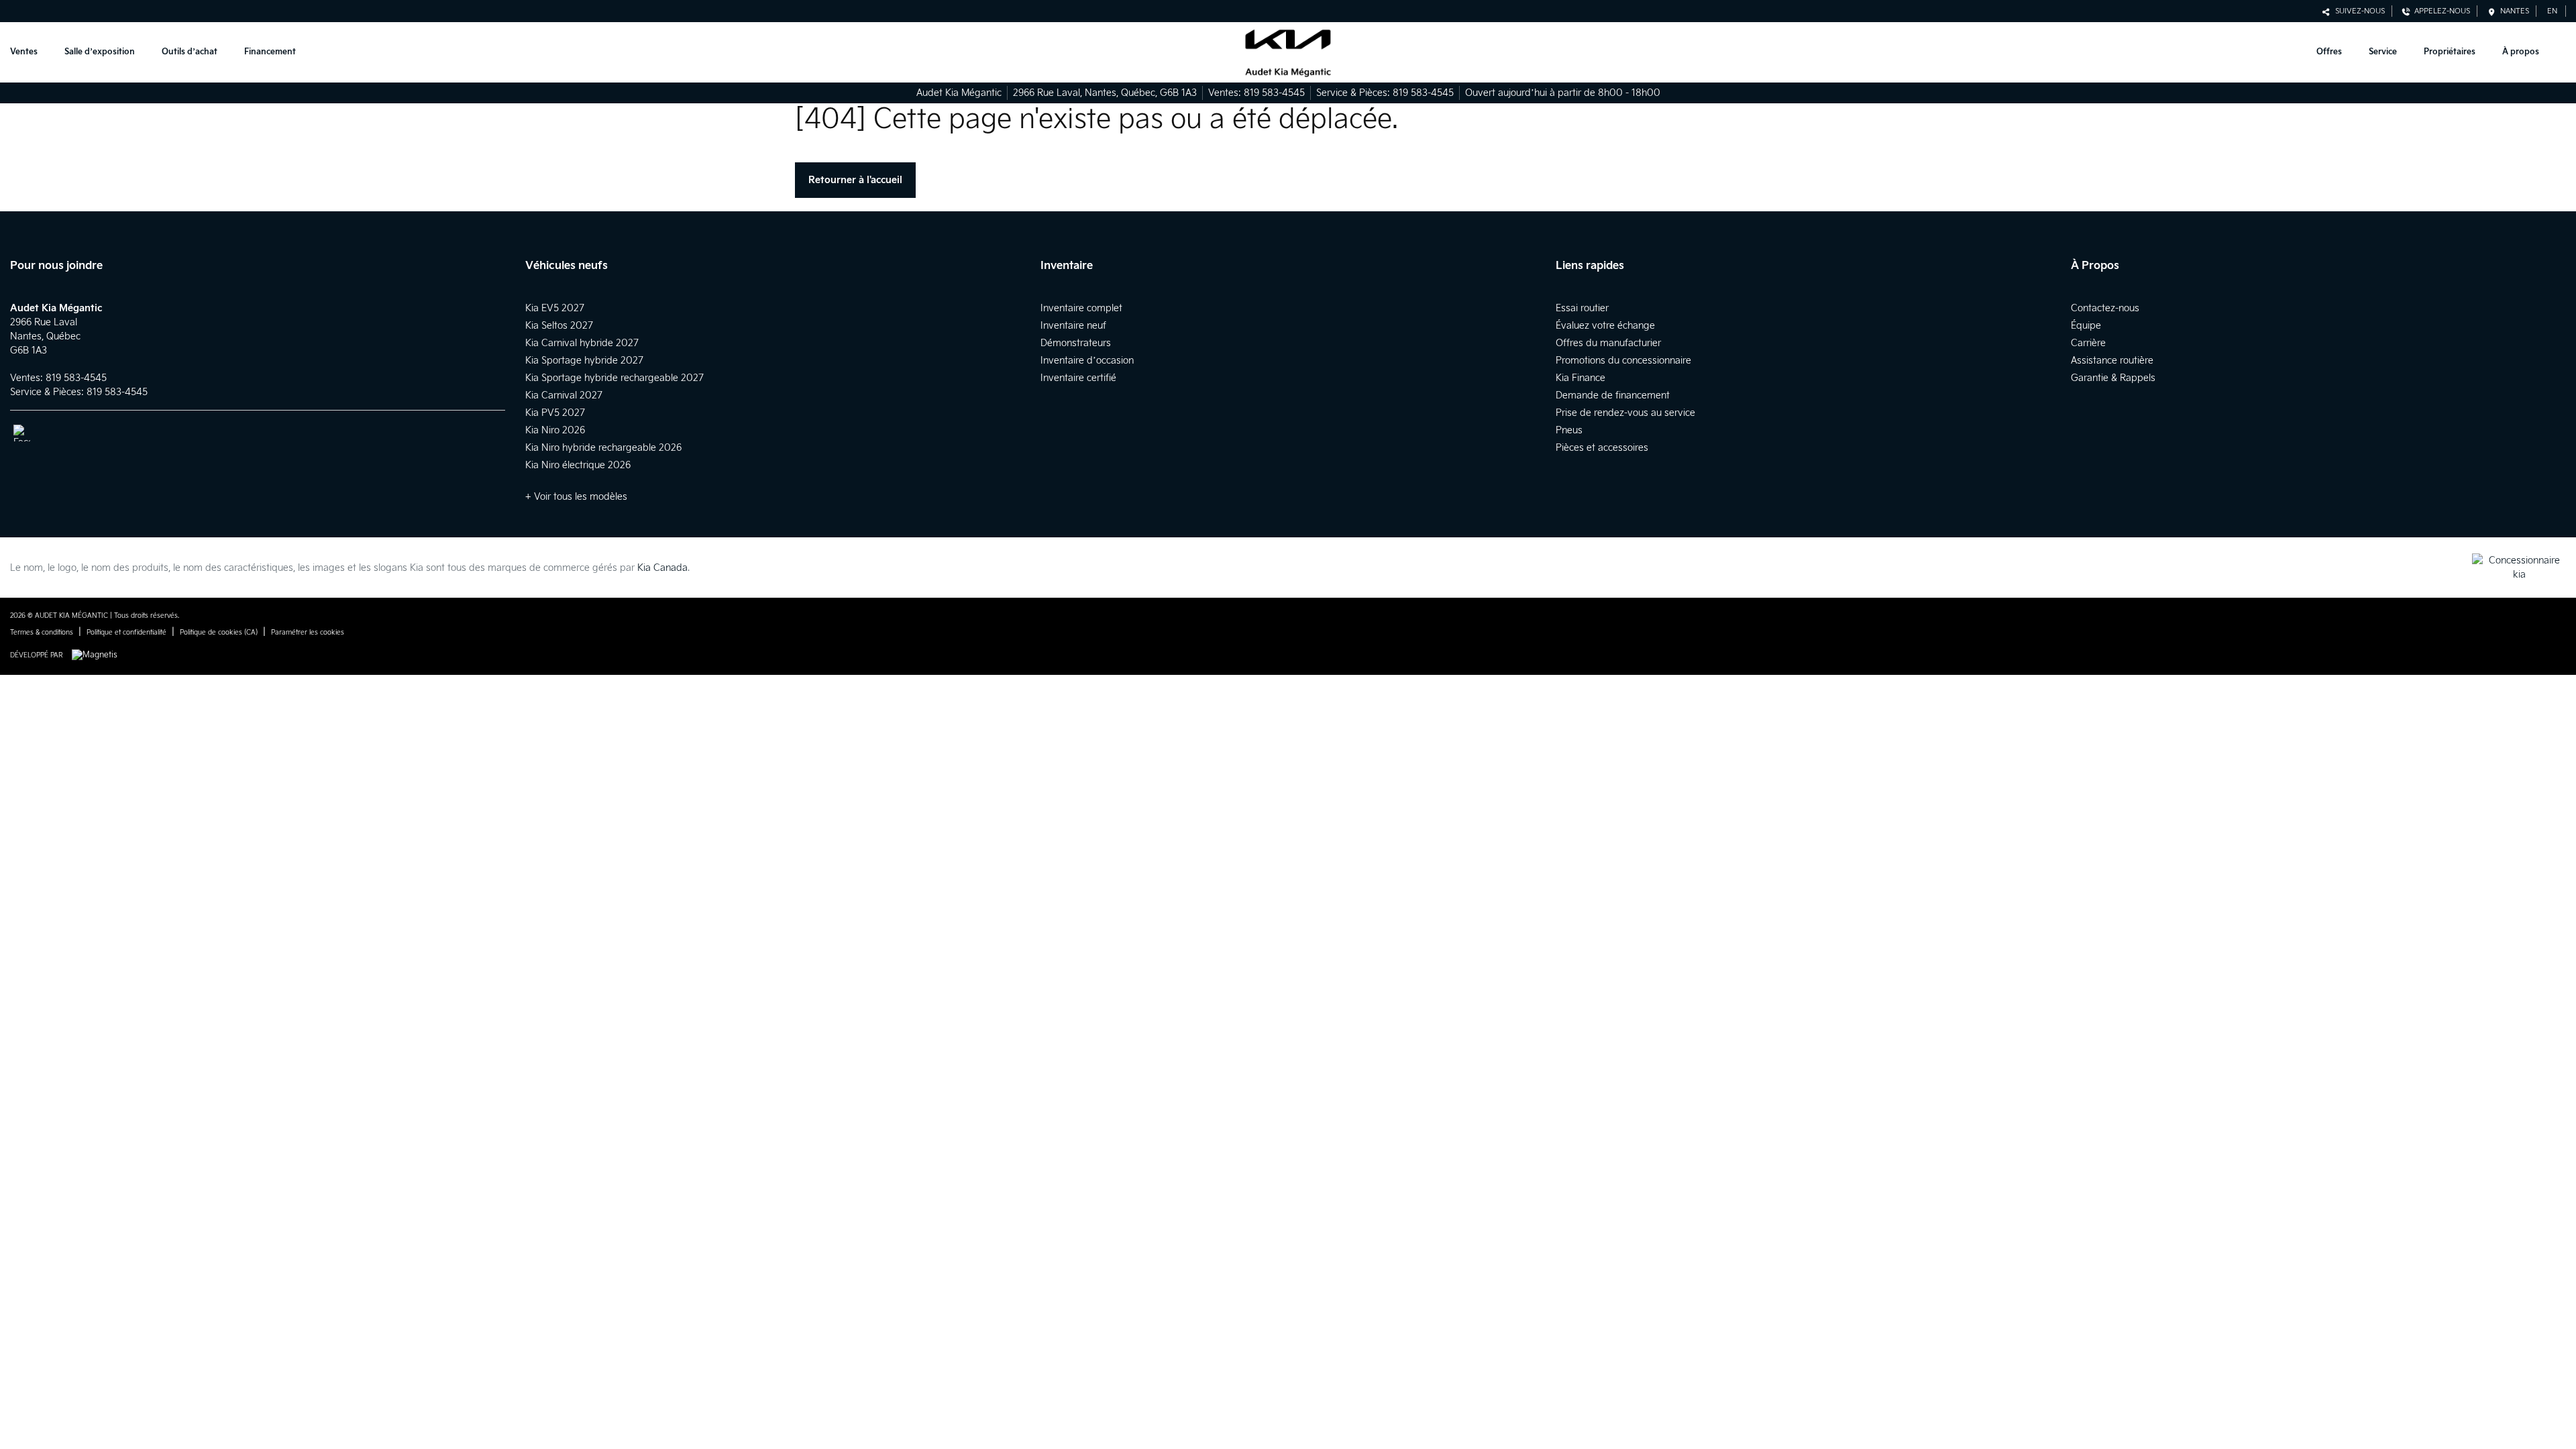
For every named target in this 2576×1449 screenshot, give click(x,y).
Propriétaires (2450, 52)
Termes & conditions (42, 633)
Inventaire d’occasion (1087, 361)
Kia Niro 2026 (555, 430)
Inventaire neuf (1073, 326)
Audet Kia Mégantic (959, 93)
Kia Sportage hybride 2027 (584, 361)
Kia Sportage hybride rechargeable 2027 (614, 378)
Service (2383, 52)
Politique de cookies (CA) (219, 633)
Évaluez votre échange (1605, 326)
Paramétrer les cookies (308, 633)
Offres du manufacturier (1608, 343)
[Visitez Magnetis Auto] (98, 655)
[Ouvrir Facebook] (22, 433)
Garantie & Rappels (2113, 378)
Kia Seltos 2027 (559, 326)
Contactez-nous (2105, 308)
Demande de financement (1613, 395)
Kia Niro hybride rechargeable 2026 (603, 448)
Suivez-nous (2358, 11)
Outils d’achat (190, 52)
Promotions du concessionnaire (1623, 361)
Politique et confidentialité (126, 633)
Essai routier (1582, 308)
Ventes (24, 52)
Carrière (2088, 343)
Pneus (1569, 430)
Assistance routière (2112, 361)
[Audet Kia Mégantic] (1288, 53)
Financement (270, 52)
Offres (2329, 52)
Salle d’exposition (100, 52)
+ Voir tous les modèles (576, 497)
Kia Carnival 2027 (564, 395)
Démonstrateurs (1076, 343)
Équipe (2086, 326)
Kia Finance (1580, 378)
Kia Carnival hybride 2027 (582, 343)
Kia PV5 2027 (555, 413)
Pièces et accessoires (1602, 448)
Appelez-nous (2440, 11)
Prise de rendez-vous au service (1625, 413)
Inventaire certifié (1078, 378)
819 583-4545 (1274, 93)
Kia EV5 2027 (555, 308)
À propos (2521, 52)
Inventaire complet (1081, 308)
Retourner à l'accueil (855, 180)
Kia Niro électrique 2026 (578, 465)
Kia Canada (662, 568)
